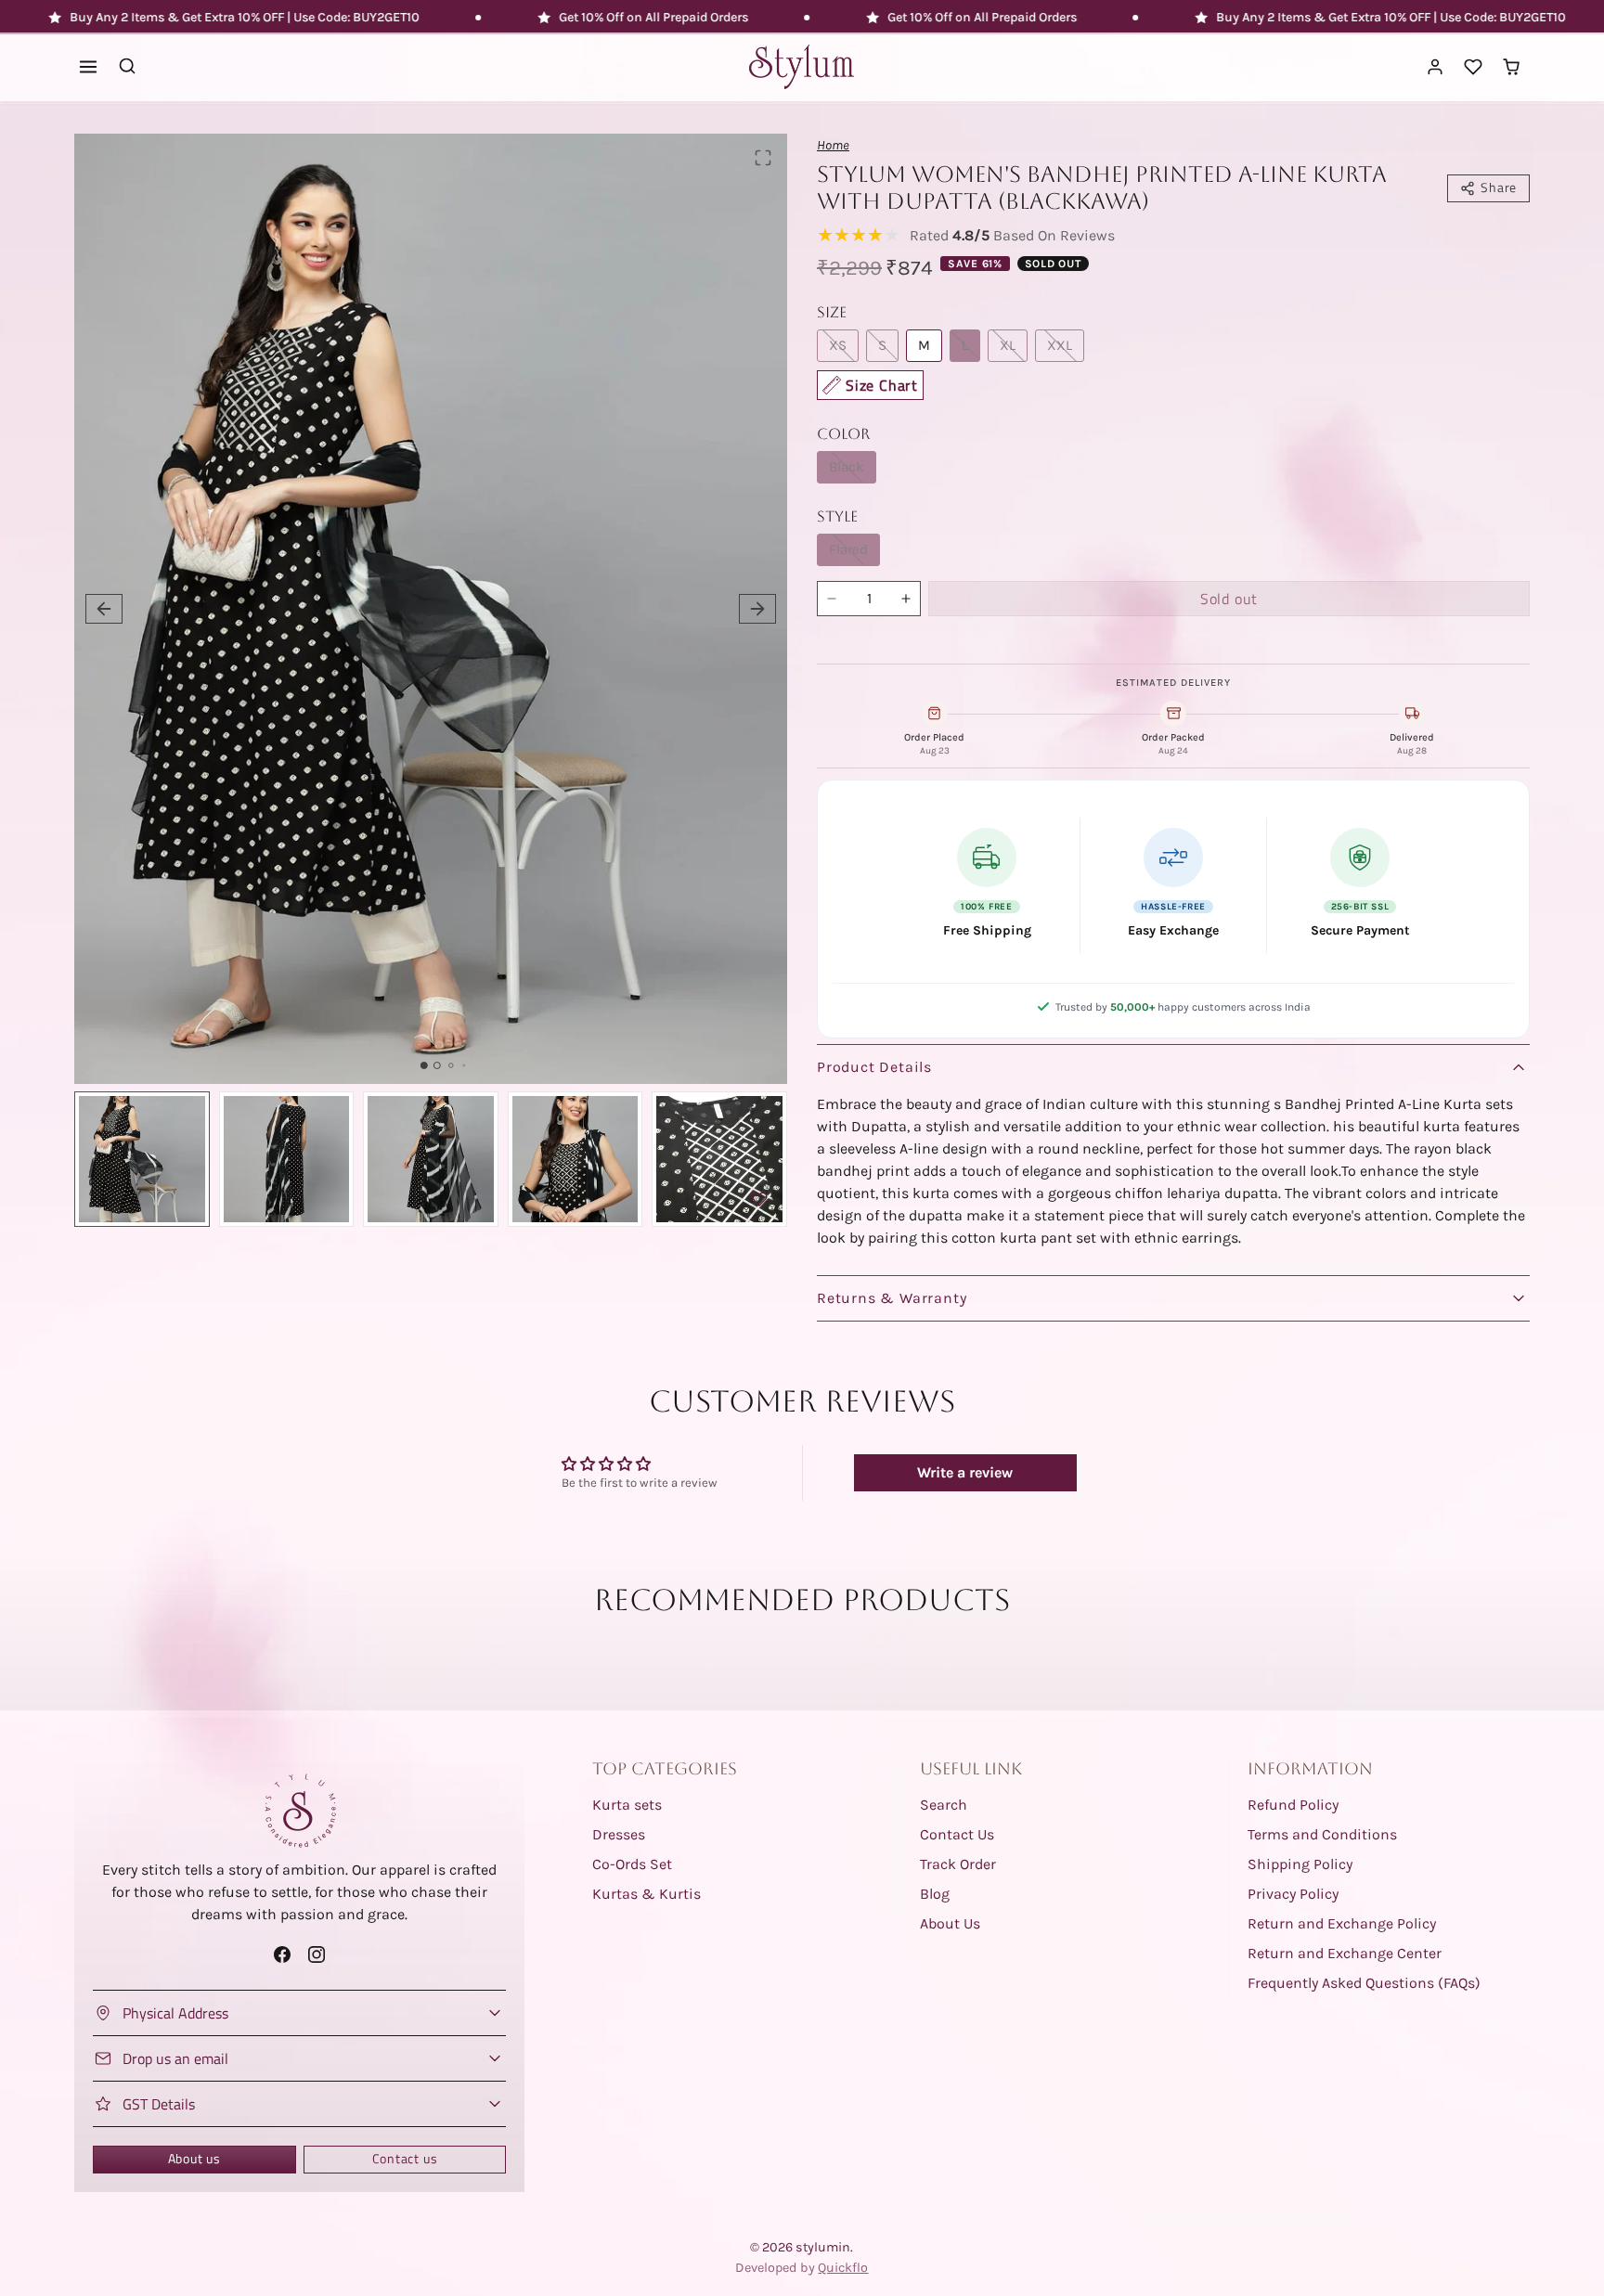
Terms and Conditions (1322, 1834)
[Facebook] (282, 1954)
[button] (89, 67)
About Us (950, 1923)
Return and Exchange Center (1345, 1953)
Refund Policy (1293, 1805)
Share (1499, 187)
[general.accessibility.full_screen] (763, 158)
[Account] (1436, 67)
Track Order (958, 1864)
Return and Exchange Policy (1342, 1923)
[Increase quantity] (906, 599)
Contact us (405, 2159)
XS (838, 345)
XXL (1060, 345)
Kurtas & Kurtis (647, 1894)
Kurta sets (627, 1805)
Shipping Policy (1300, 1864)
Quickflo (843, 2268)
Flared (848, 549)
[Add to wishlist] (759, 1199)
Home (833, 145)
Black (847, 467)
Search (944, 1805)
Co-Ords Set (632, 1864)
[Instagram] (317, 1954)
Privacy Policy (1293, 1894)
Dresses (619, 1834)
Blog (935, 1894)
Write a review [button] (965, 1472)
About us (194, 2159)
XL (1008, 345)
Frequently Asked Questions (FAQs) (1364, 1983)
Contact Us (957, 1834)
